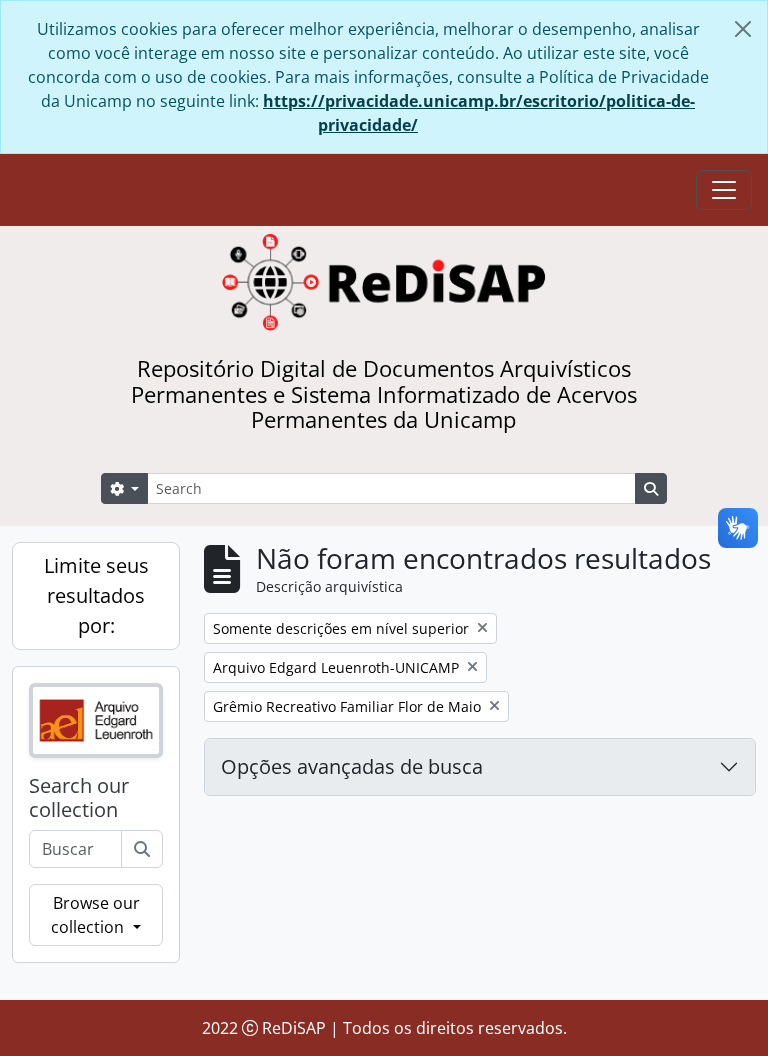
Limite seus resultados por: (96, 595)
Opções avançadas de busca (352, 766)
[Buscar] (142, 849)
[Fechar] (743, 29)
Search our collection (79, 798)
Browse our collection (95, 915)
